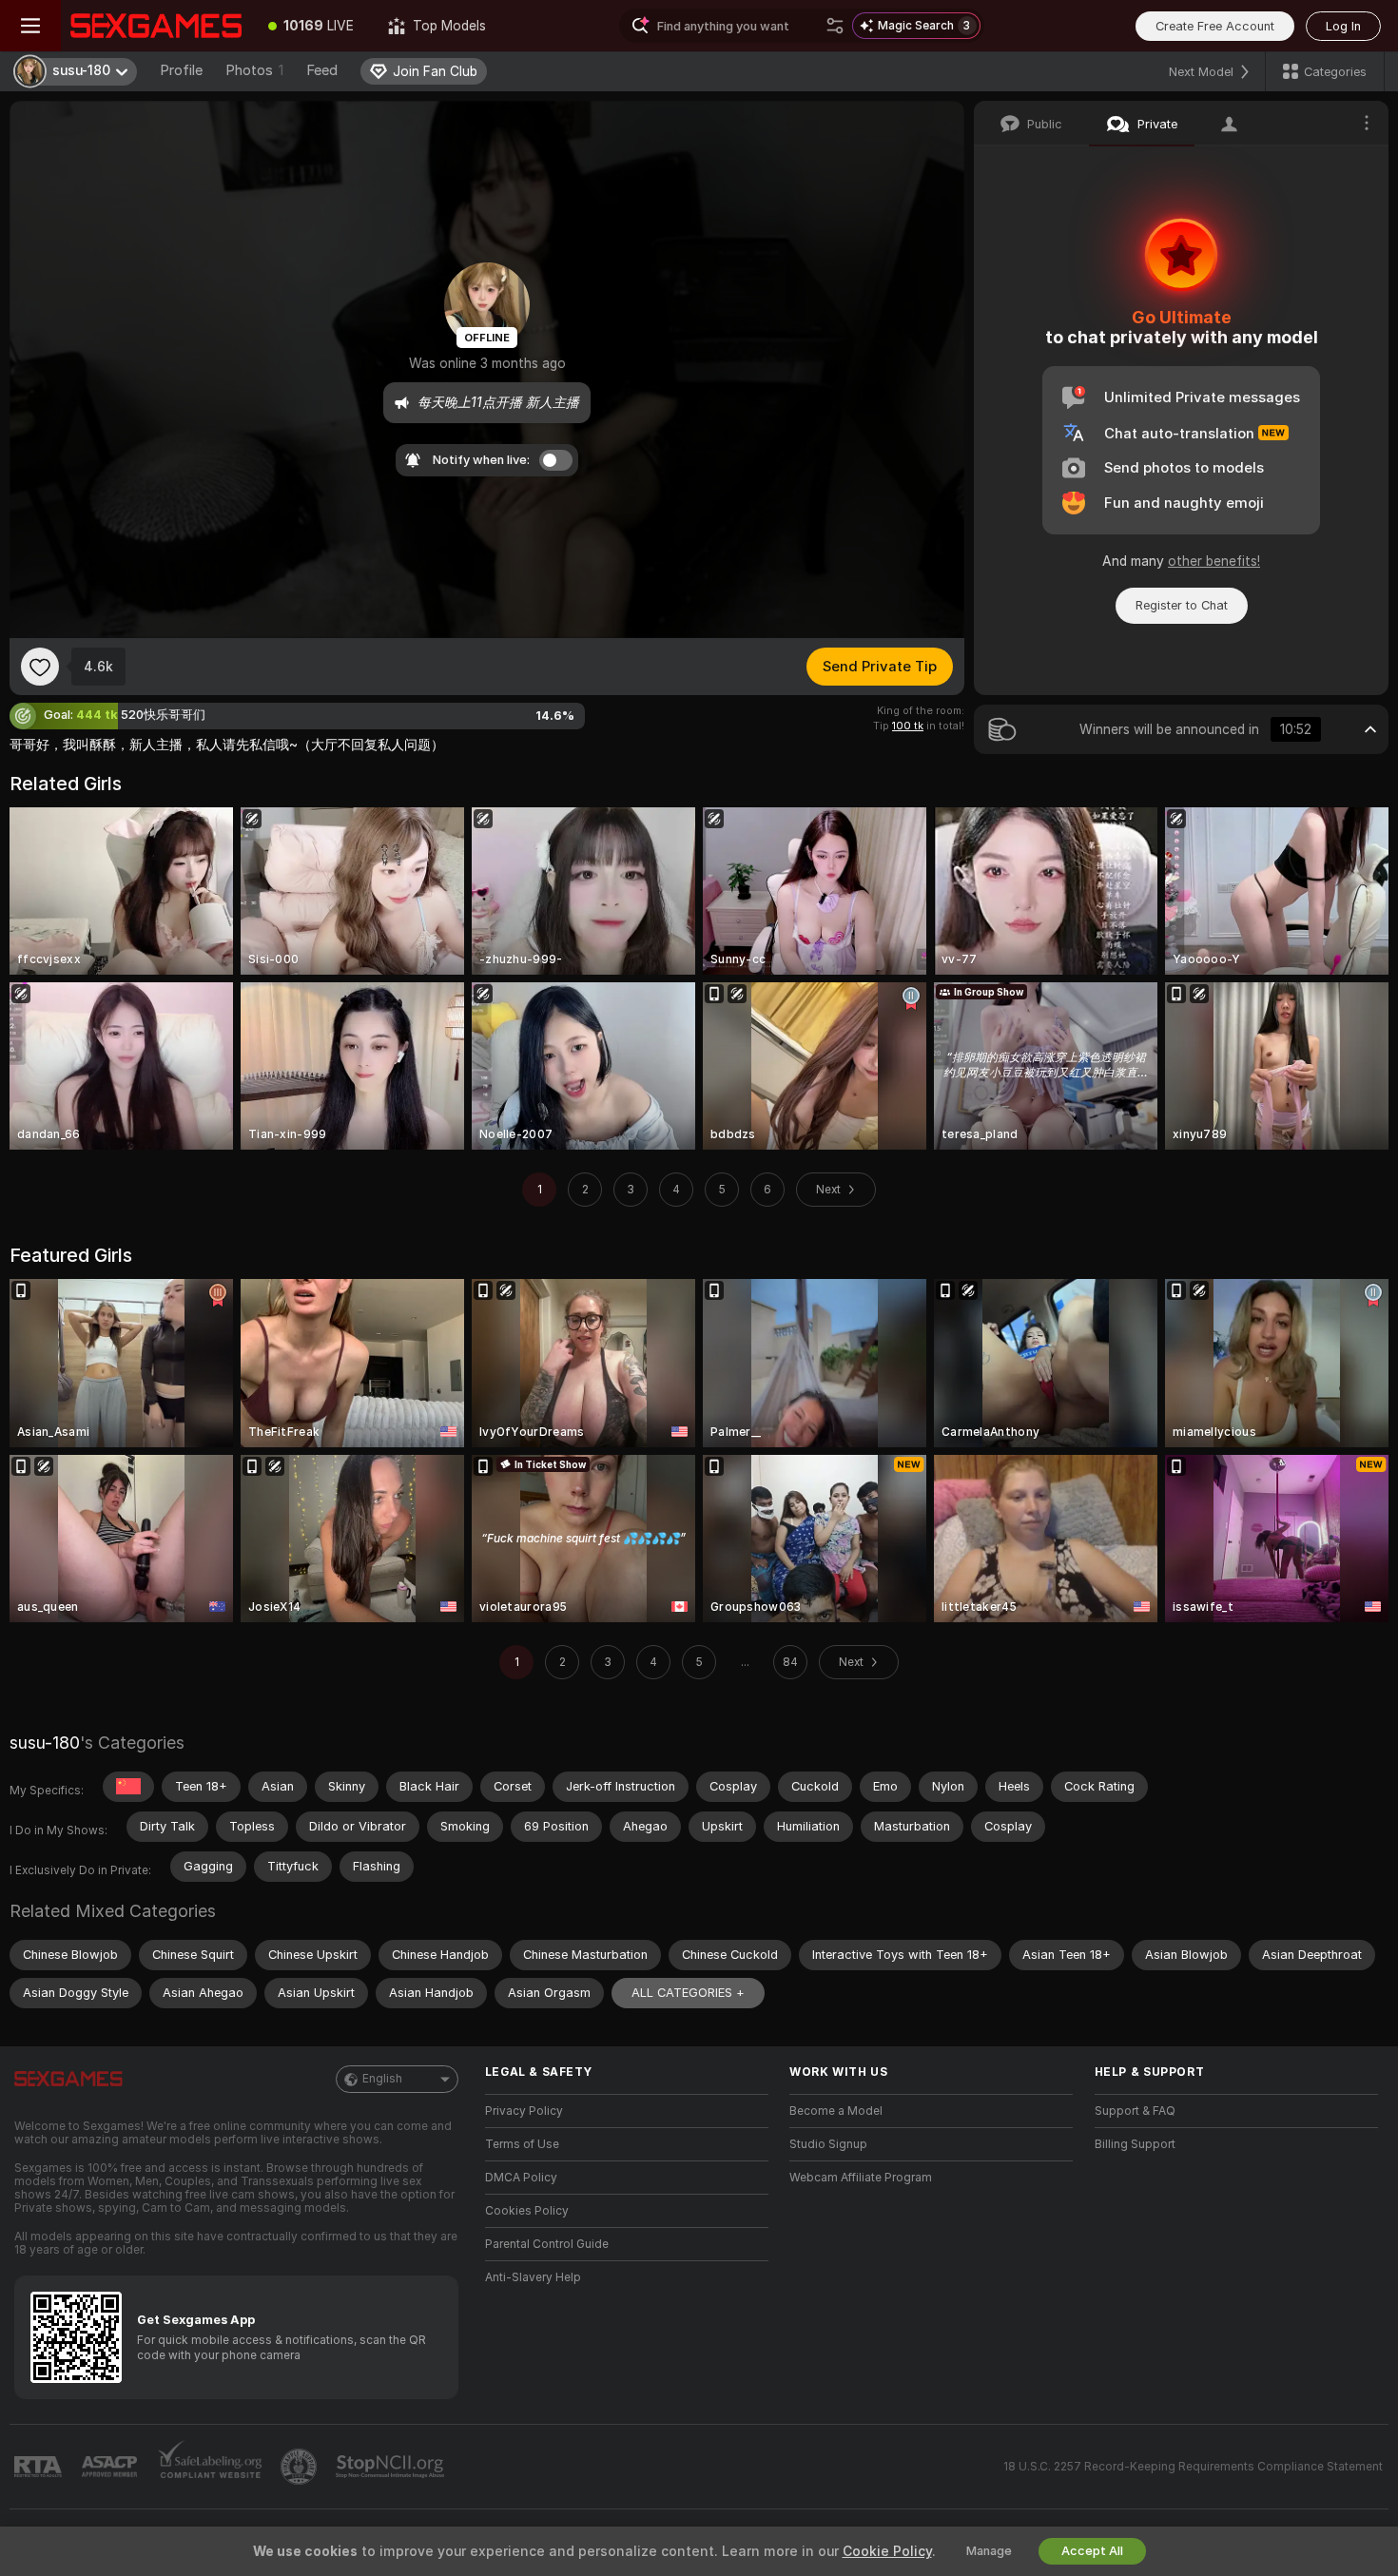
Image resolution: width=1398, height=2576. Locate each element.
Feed (322, 70)
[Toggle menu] (30, 26)
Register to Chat (1182, 605)
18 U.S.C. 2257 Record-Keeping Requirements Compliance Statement (1193, 2467)
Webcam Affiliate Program (861, 2178)
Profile (181, 70)
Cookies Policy (527, 2211)
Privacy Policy (524, 2111)
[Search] (835, 26)
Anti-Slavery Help (533, 2277)
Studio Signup (828, 2144)
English (382, 2079)
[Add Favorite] (40, 667)
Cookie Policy (887, 2551)
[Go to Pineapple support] (301, 2467)
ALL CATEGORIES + (688, 1993)
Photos (254, 70)
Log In (1343, 26)
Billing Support (1135, 2144)
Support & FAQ (1135, 2111)
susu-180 (45, 1743)
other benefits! (1214, 561)
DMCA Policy (521, 2178)
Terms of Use (522, 2144)
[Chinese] (128, 1787)
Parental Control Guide (547, 2244)
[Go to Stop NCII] (392, 2467)
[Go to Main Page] (156, 26)
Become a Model (836, 2111)
